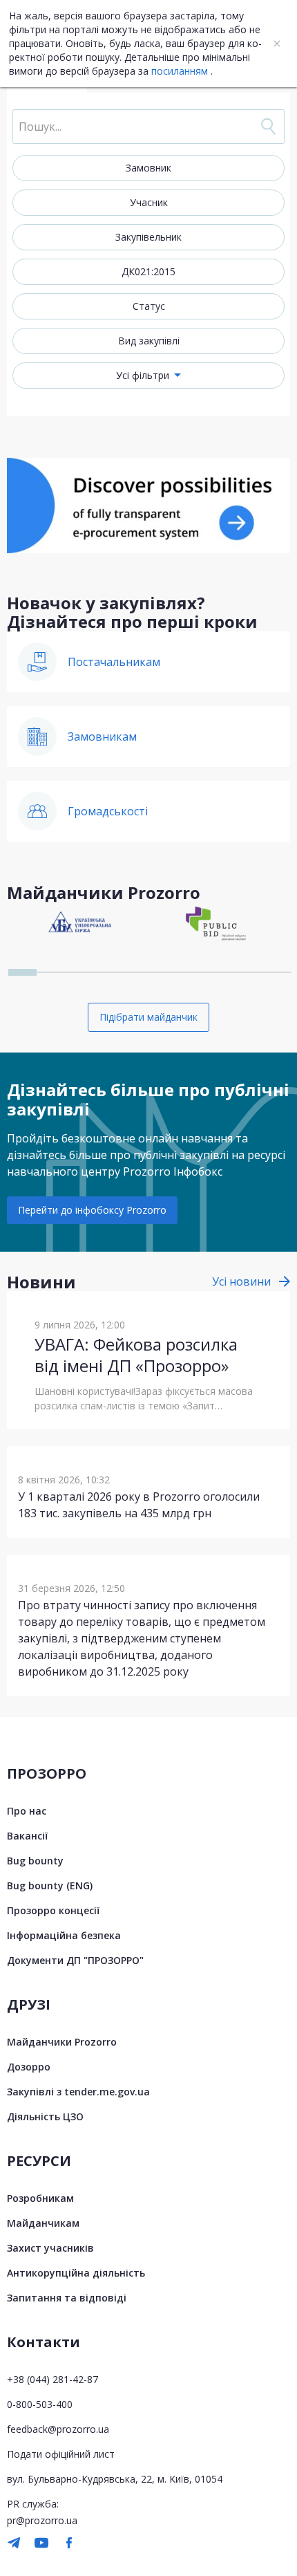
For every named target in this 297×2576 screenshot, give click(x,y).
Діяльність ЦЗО (45, 2116)
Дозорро (29, 2067)
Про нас (27, 1811)
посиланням (180, 71)
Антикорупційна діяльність (76, 2273)
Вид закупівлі (149, 341)
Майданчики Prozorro (62, 2042)
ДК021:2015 (148, 271)
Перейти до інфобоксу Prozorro (92, 1210)
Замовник (148, 168)
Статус (149, 306)
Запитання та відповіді (67, 2298)
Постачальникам (114, 662)
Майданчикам (43, 2223)
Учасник (149, 202)
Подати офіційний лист (61, 2454)
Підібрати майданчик (148, 1017)
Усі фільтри (143, 375)
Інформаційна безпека (64, 1935)
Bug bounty (35, 1861)
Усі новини (241, 1281)
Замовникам (102, 736)
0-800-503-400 (40, 2404)
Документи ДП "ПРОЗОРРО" (75, 1960)
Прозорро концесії (53, 1910)
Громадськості (108, 811)
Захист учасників (50, 2248)
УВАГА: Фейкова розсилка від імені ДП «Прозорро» (136, 1355)
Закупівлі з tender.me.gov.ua (78, 2092)
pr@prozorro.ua (42, 2520)
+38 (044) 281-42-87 (52, 2379)
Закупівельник (148, 237)
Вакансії (27, 1836)
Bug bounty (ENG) (50, 1885)
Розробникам (40, 2198)
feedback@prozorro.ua (58, 2429)
